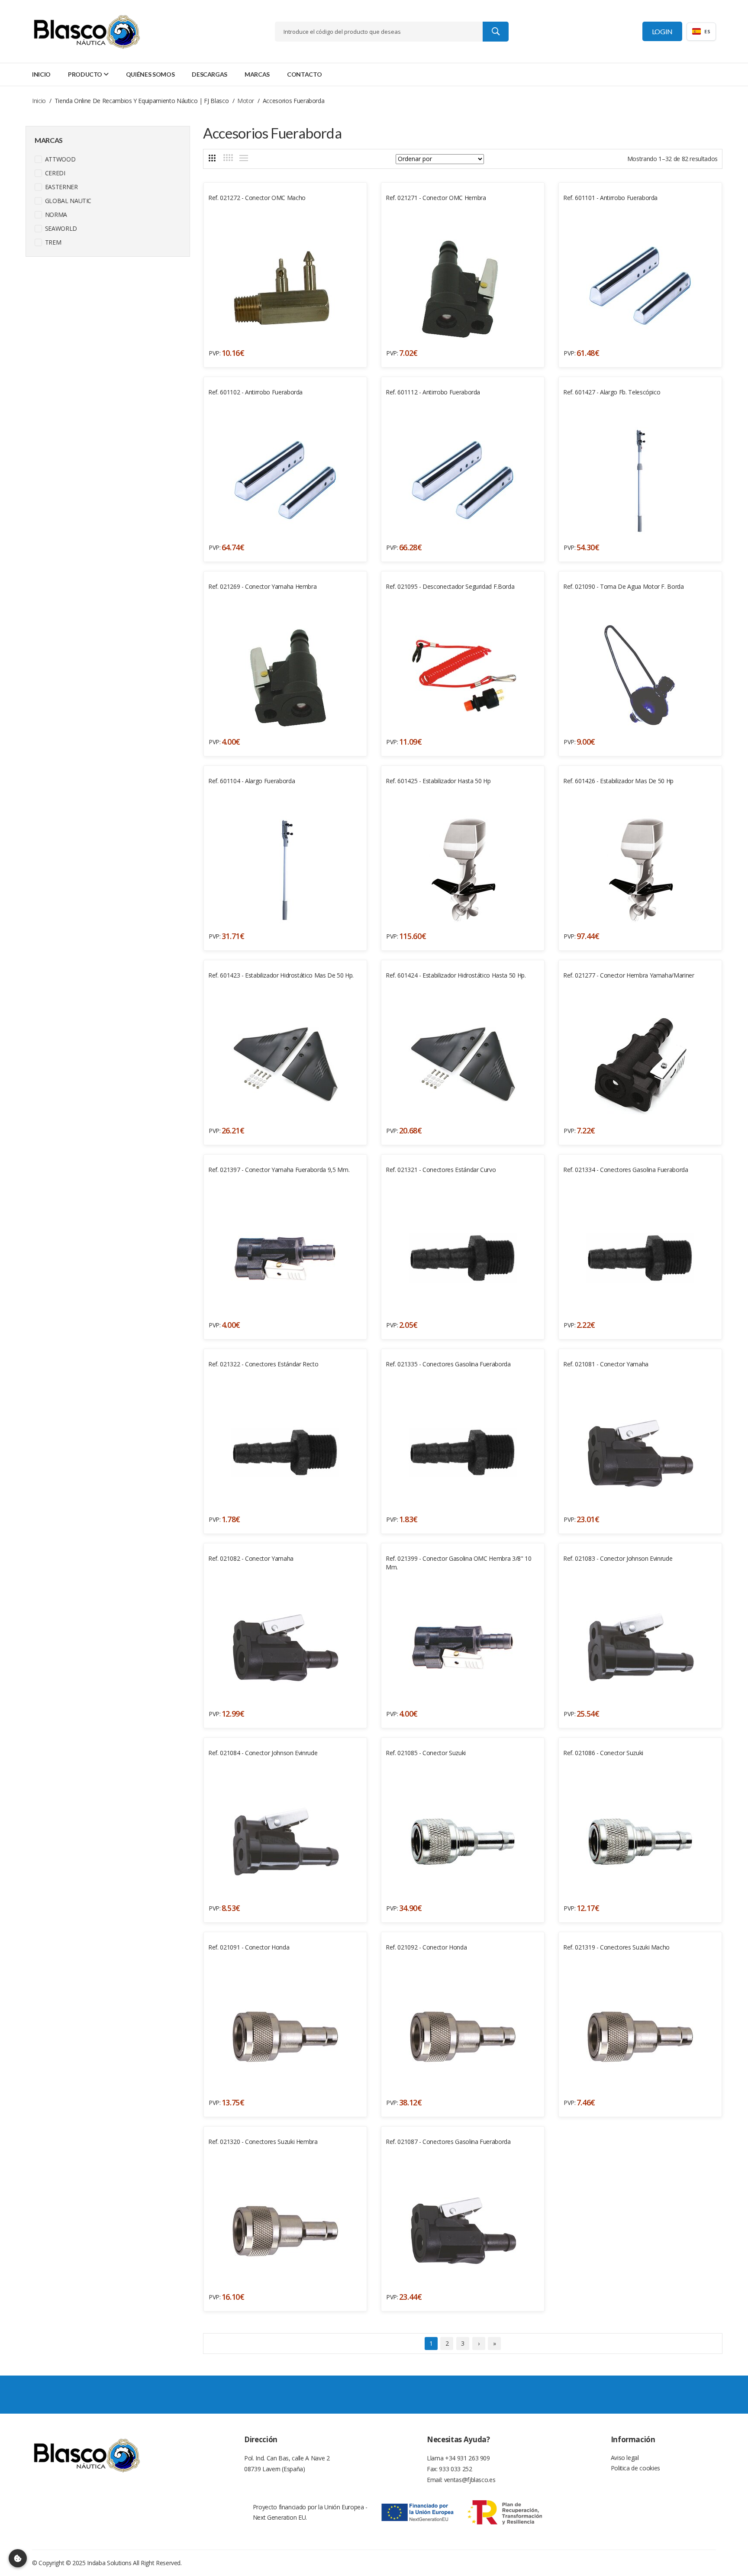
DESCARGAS (210, 74)
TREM (52, 242)
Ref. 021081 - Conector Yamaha (606, 1364)
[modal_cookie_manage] (18, 2558)
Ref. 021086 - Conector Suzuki (603, 1753)
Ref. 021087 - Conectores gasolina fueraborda (448, 2142)
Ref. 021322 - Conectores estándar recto (263, 1364)
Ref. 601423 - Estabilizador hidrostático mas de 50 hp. (281, 975)
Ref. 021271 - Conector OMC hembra (436, 198)
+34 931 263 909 (467, 2458)
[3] (212, 158)
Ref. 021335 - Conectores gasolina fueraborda (448, 1364)
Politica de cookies (635, 2468)
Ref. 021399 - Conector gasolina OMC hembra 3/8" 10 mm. (459, 1563)
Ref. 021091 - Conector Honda (249, 1947)
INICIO (41, 74)
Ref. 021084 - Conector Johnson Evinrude (263, 1753)
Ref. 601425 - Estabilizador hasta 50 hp (438, 781)
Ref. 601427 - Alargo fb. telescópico (612, 392)
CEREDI (54, 173)
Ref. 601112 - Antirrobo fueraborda (433, 392)
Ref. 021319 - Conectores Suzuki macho (616, 1947)
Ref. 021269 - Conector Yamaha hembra (262, 586)
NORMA (55, 215)
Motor (246, 101)
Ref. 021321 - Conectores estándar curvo (441, 1170)
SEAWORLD (60, 228)
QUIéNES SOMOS (150, 74)
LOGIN (662, 31)
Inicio (39, 101)
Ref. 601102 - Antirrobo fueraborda (255, 392)
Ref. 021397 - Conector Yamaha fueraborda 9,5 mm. (279, 1170)
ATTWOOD (59, 159)
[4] (228, 158)
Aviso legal (625, 2458)
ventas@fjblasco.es (470, 2480)
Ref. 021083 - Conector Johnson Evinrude (618, 1558)
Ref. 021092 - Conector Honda (426, 1947)
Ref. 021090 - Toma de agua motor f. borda (624, 586)
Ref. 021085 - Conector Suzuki (426, 1753)
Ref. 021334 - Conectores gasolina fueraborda (626, 1170)
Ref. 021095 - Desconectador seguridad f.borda (450, 586)
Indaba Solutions (109, 2563)
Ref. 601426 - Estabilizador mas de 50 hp (618, 781)
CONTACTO (304, 74)
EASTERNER (61, 187)
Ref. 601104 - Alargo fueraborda (251, 781)
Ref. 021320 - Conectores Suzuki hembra (263, 2142)
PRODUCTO (85, 74)
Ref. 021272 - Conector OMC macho (257, 198)
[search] (496, 32)
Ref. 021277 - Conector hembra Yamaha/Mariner (629, 975)
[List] (244, 158)
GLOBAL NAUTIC (67, 201)
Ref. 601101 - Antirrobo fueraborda (610, 198)
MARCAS (257, 74)
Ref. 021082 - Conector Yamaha (251, 1558)
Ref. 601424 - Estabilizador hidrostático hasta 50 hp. (456, 975)
